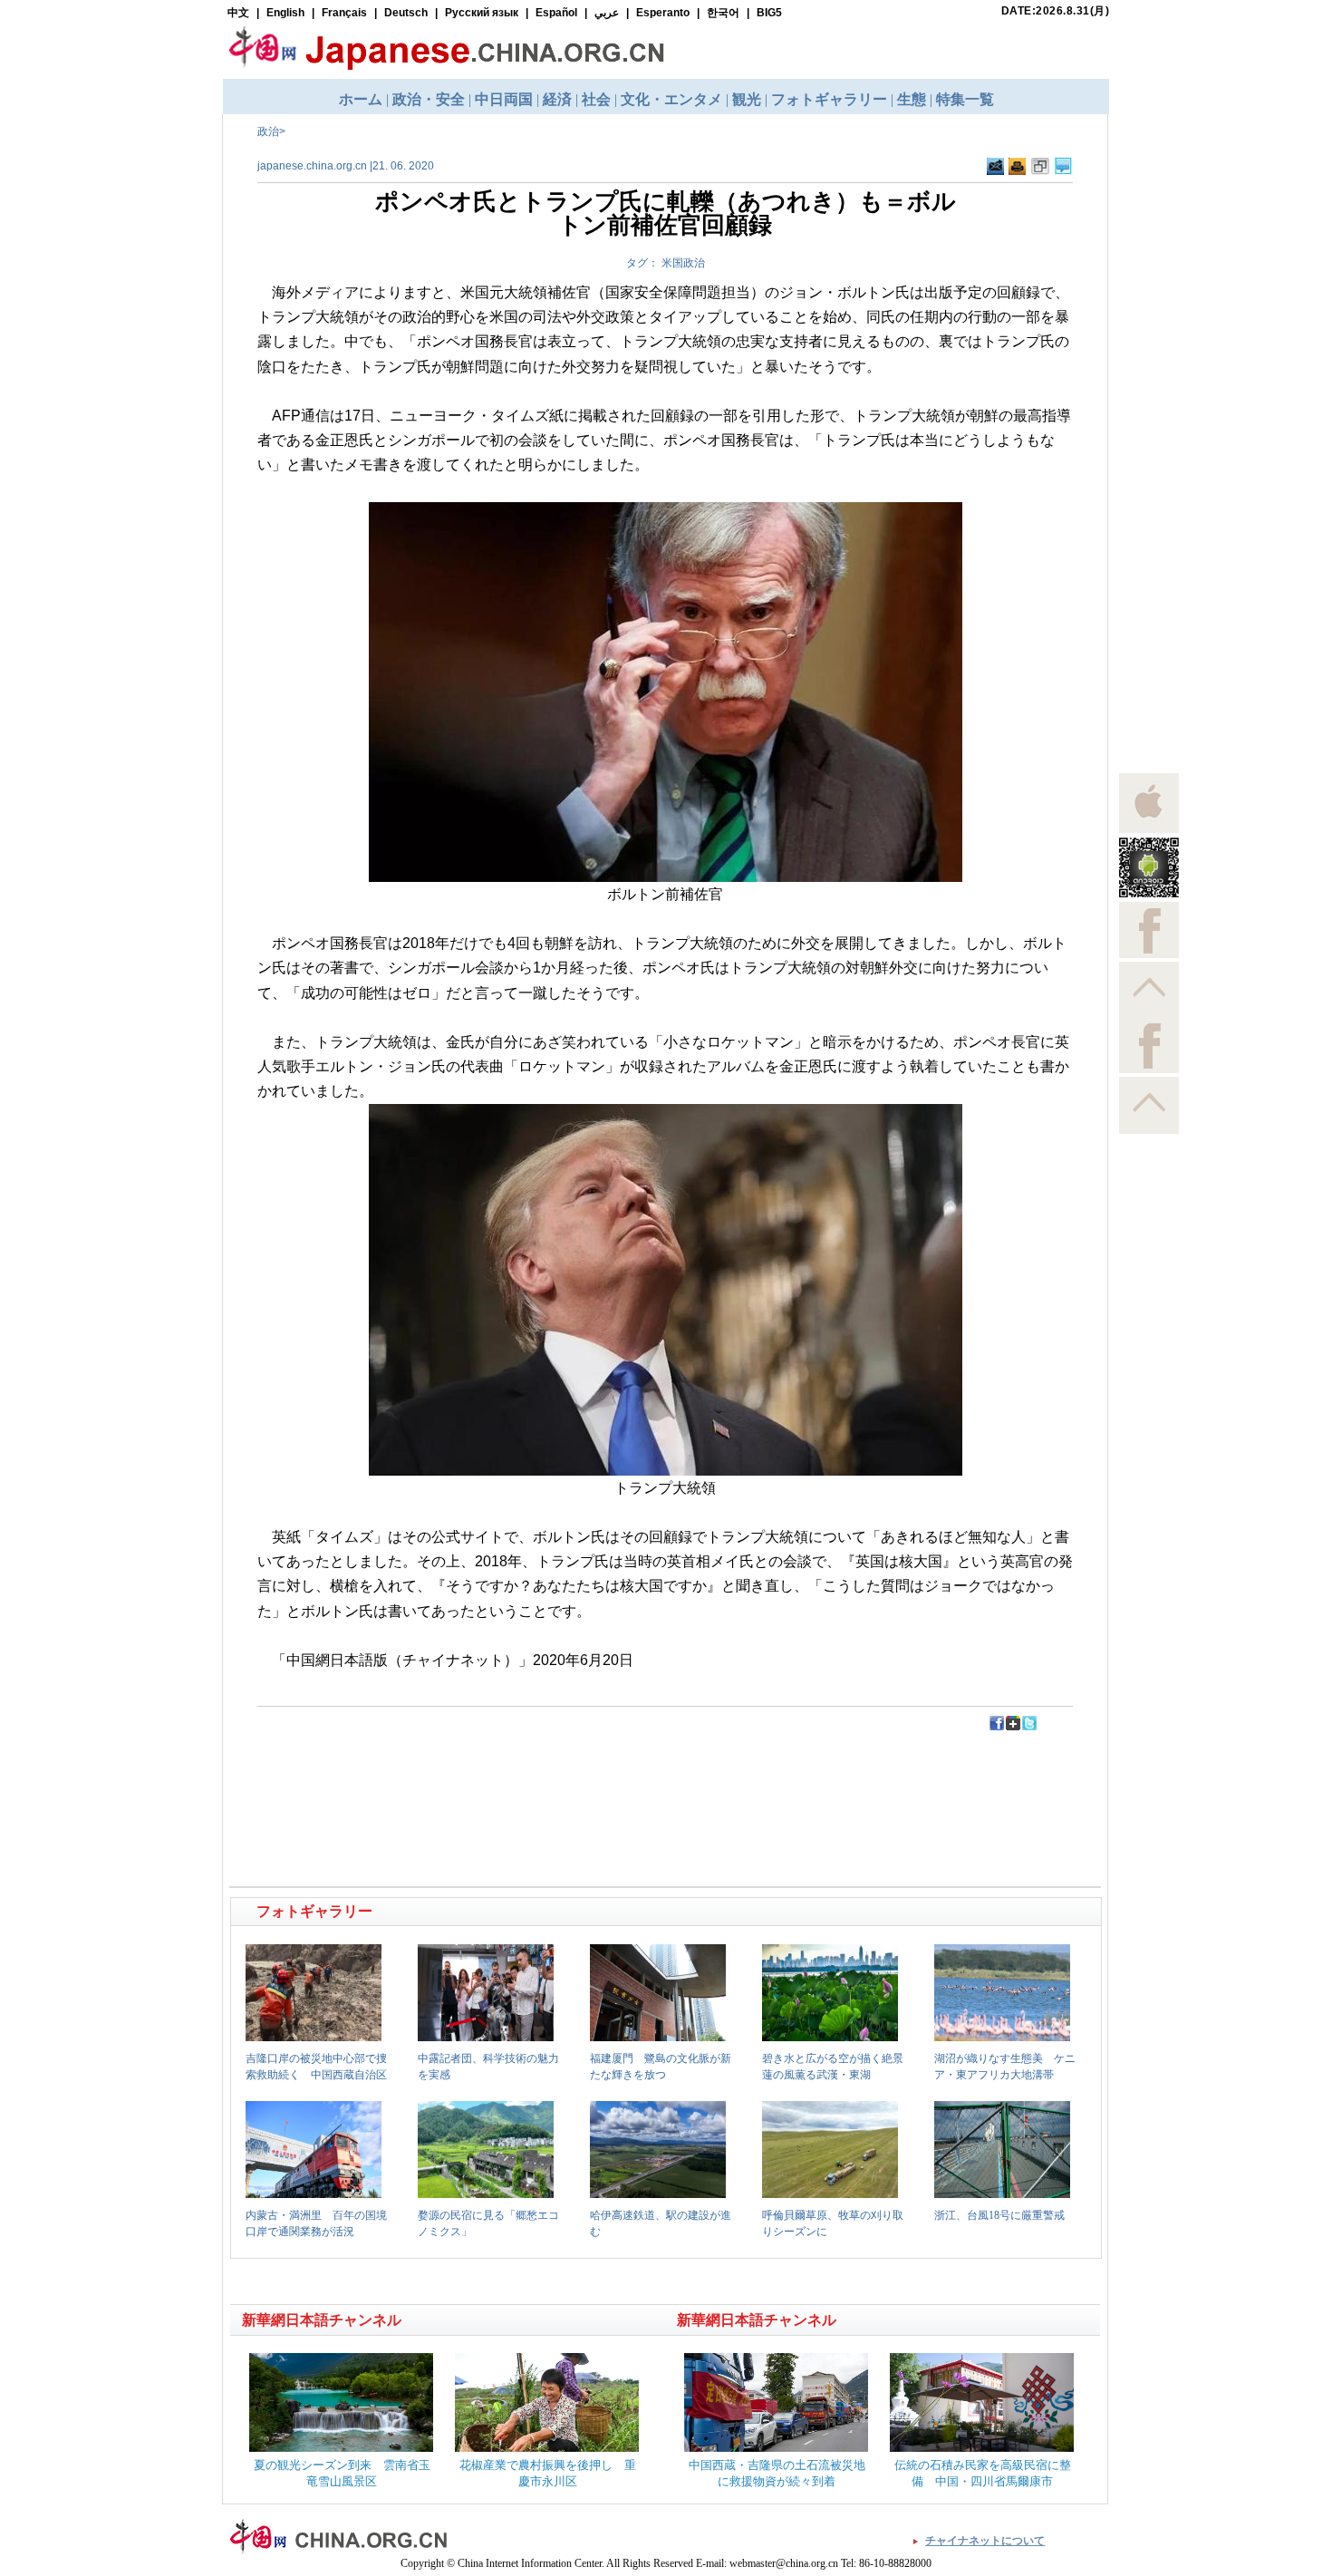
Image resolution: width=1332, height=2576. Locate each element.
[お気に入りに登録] (1040, 171)
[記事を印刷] (1017, 171)
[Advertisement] (449, 1773)
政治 (268, 131)
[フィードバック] (995, 171)
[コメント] (1063, 171)
